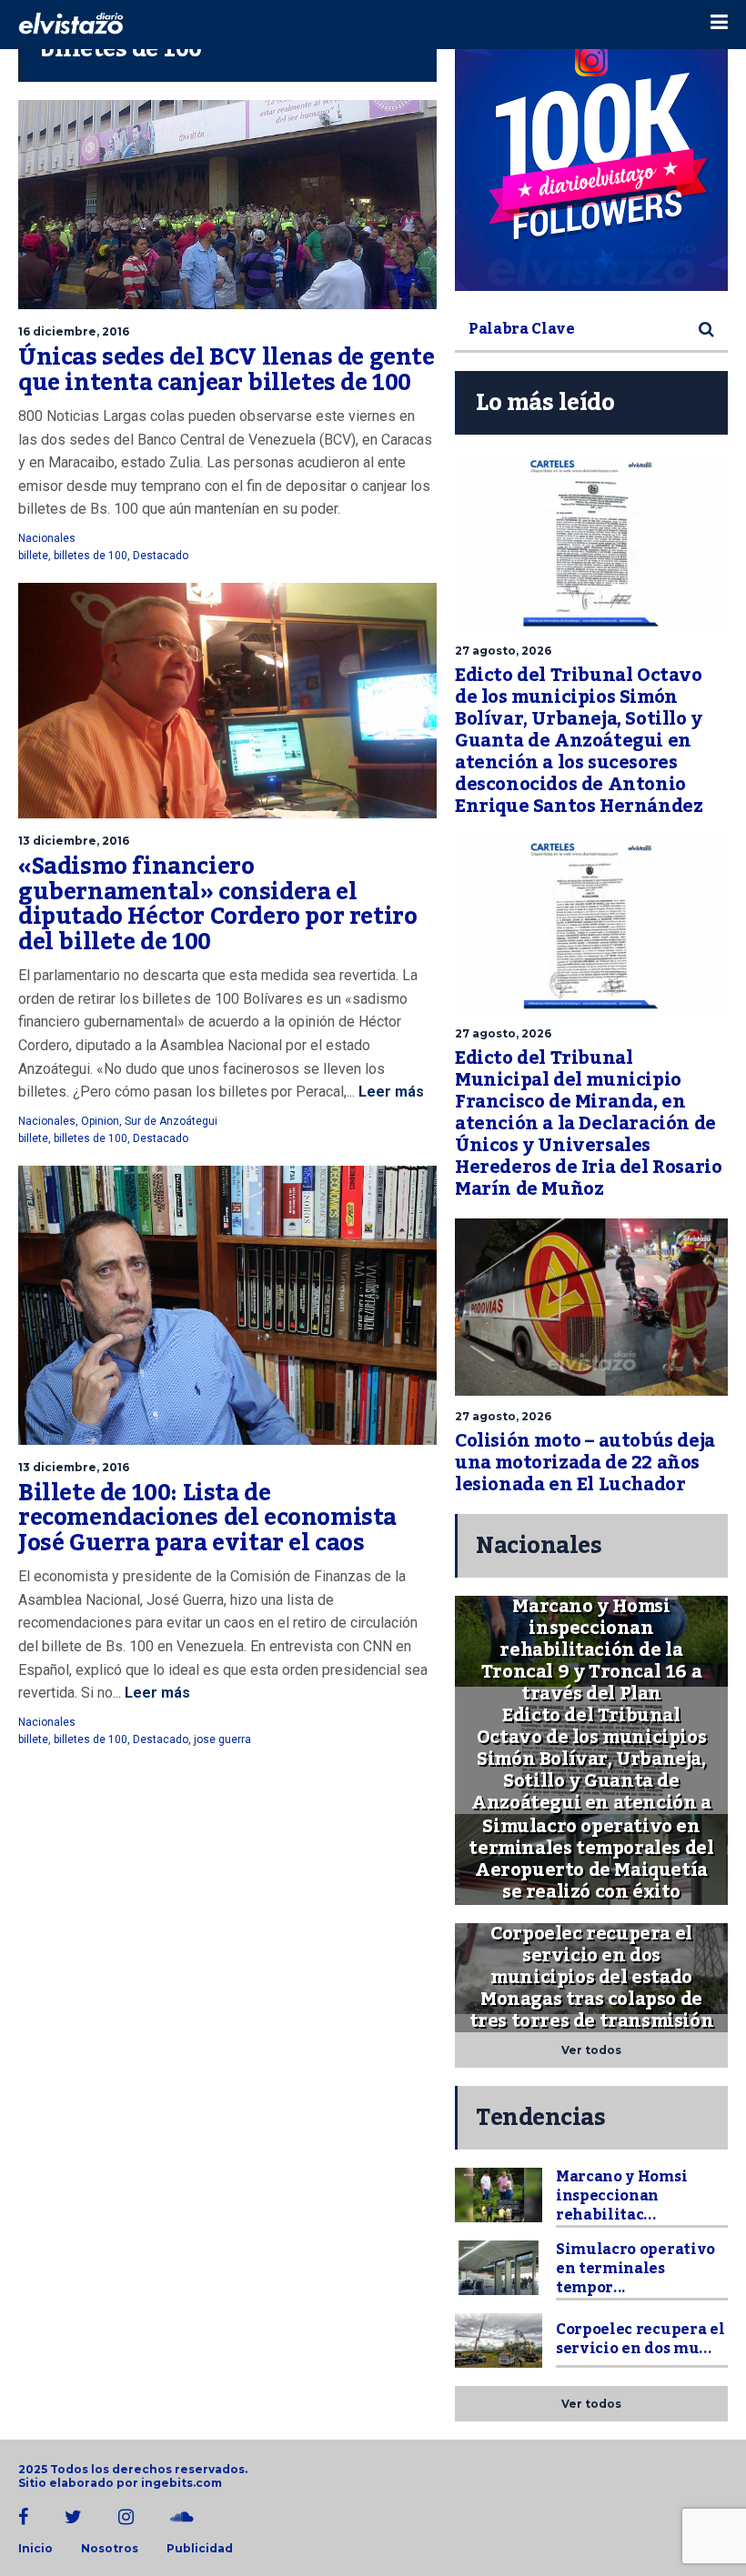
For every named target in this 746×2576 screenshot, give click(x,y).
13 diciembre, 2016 (74, 841)
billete (33, 556)
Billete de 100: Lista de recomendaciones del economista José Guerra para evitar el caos (207, 1518)
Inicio (35, 2549)
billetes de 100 (91, 556)
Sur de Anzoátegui (171, 1121)
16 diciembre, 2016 (74, 331)
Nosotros (110, 2549)
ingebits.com (181, 2483)
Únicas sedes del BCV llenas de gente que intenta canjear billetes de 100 (227, 370)
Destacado (161, 556)
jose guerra (222, 1739)
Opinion (100, 1121)
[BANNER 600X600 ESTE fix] (591, 155)
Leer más (389, 1092)
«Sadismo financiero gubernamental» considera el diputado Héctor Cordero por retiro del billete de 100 (217, 904)
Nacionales (47, 538)
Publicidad (200, 2549)
